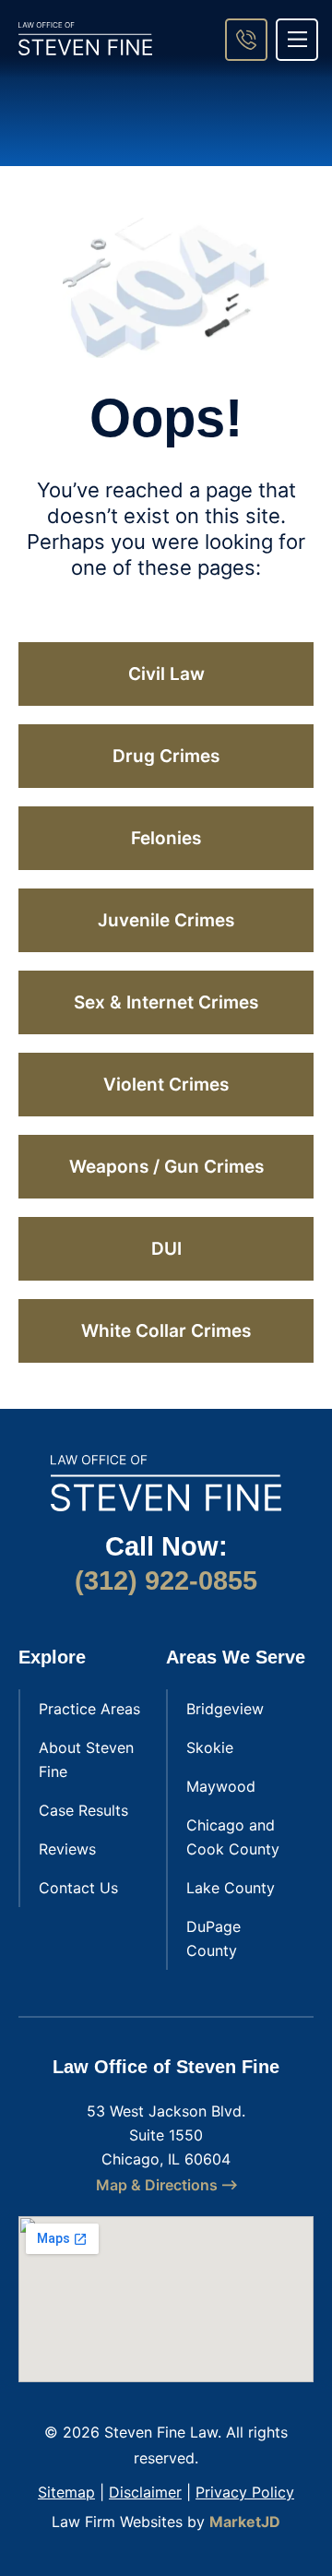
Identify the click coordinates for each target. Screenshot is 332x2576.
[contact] (246, 40)
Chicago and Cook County (233, 1837)
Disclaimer (145, 2492)
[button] (297, 40)
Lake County (231, 1888)
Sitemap (66, 2492)
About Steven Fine (86, 1759)
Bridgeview (225, 1709)
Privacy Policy (245, 2492)
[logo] (85, 39)
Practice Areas (89, 1709)
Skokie (210, 1747)
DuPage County (213, 1938)
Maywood (221, 1786)
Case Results (83, 1810)
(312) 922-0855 (166, 1580)
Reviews (67, 1849)
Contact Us (78, 1888)
